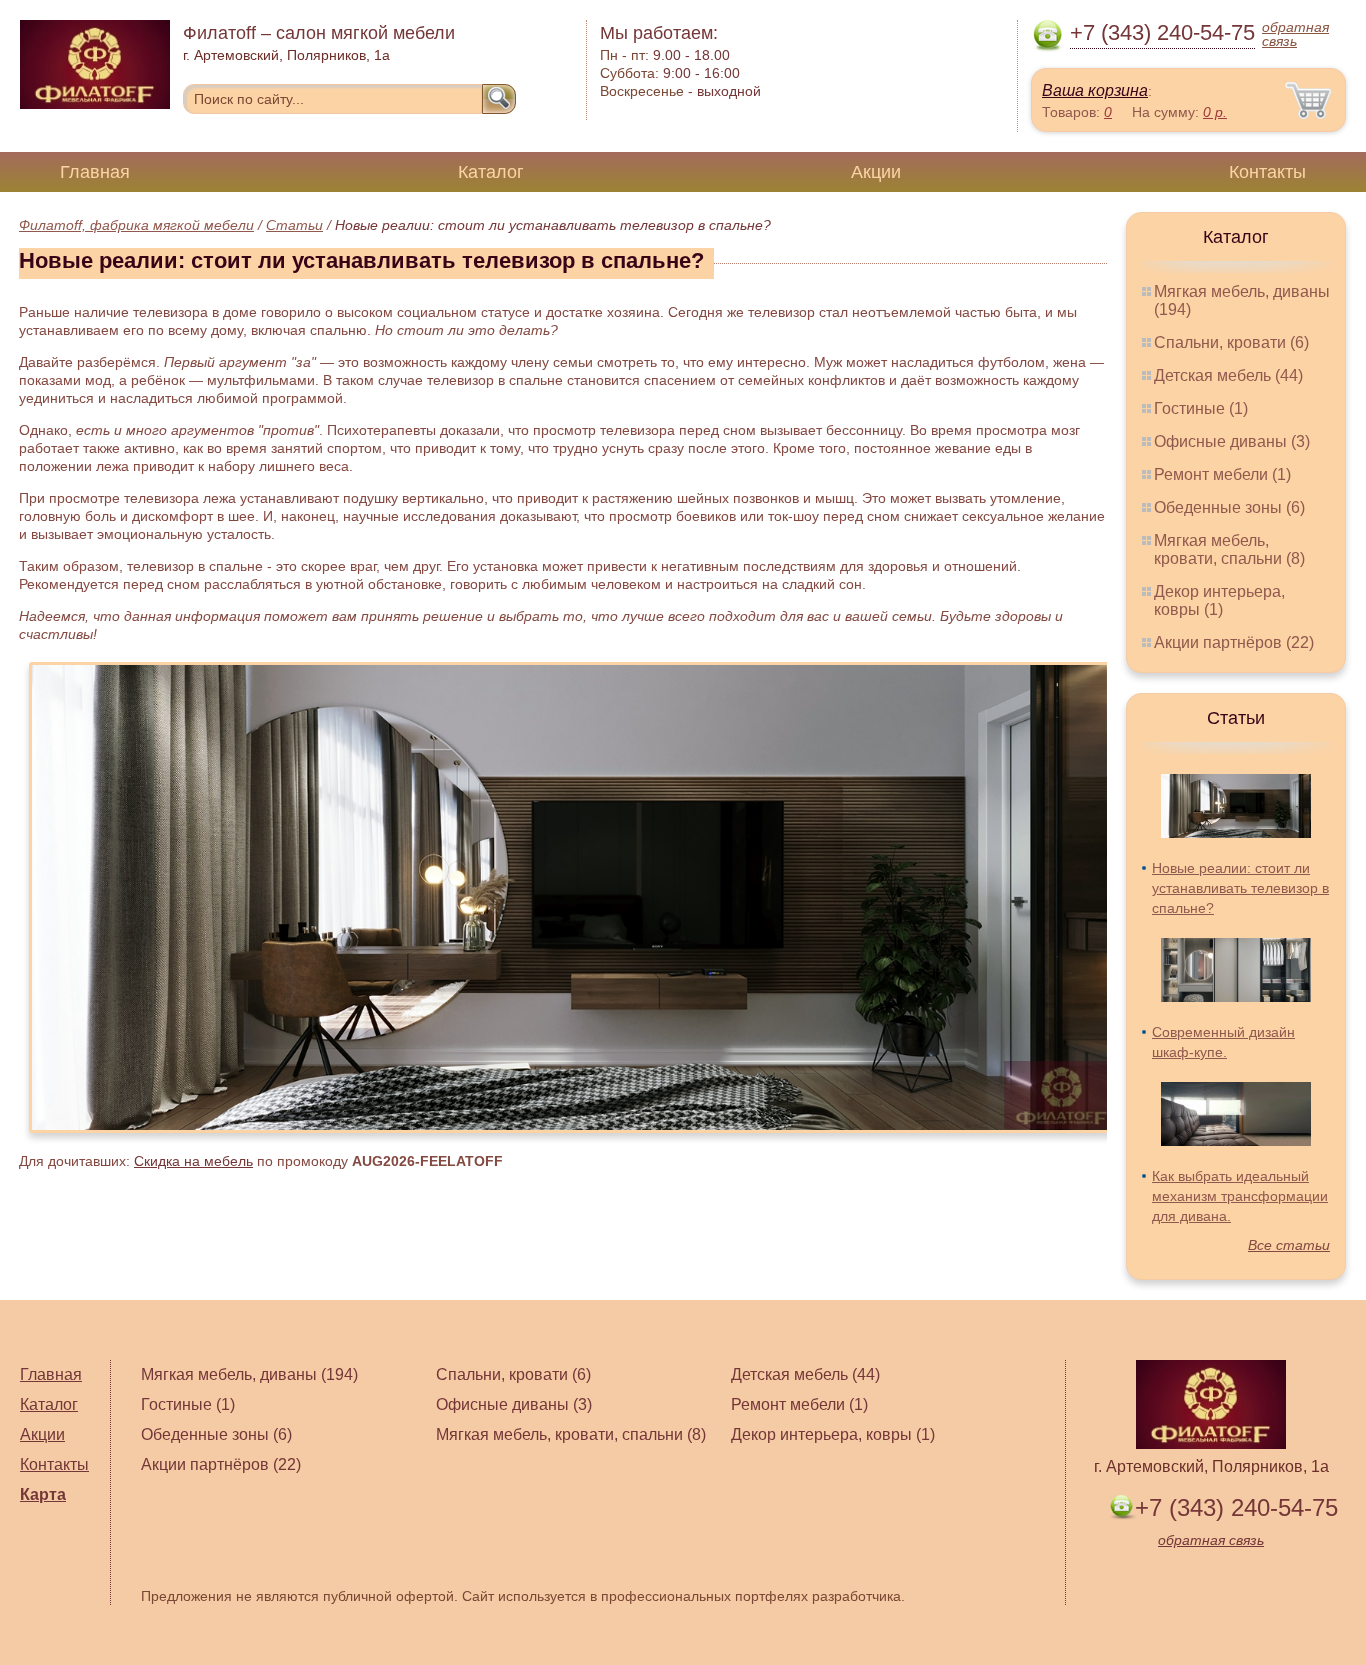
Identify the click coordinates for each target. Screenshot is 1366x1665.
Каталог (491, 172)
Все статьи (1289, 1245)
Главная (95, 172)
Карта (43, 1494)
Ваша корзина (1095, 90)
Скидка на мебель (193, 1161)
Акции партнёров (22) (1234, 642)
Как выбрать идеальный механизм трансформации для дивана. (1240, 1196)
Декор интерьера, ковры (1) (1219, 600)
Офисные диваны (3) (1232, 441)
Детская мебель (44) (1228, 375)
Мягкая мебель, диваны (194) (249, 1374)
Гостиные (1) (1201, 408)
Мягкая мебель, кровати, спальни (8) (1229, 549)
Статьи (294, 225)
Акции (876, 172)
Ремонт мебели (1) (1222, 474)
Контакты (1267, 172)
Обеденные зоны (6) (1229, 507)
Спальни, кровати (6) (1231, 342)
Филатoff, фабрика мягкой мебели (136, 225)
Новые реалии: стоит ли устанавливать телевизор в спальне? (1240, 888)
